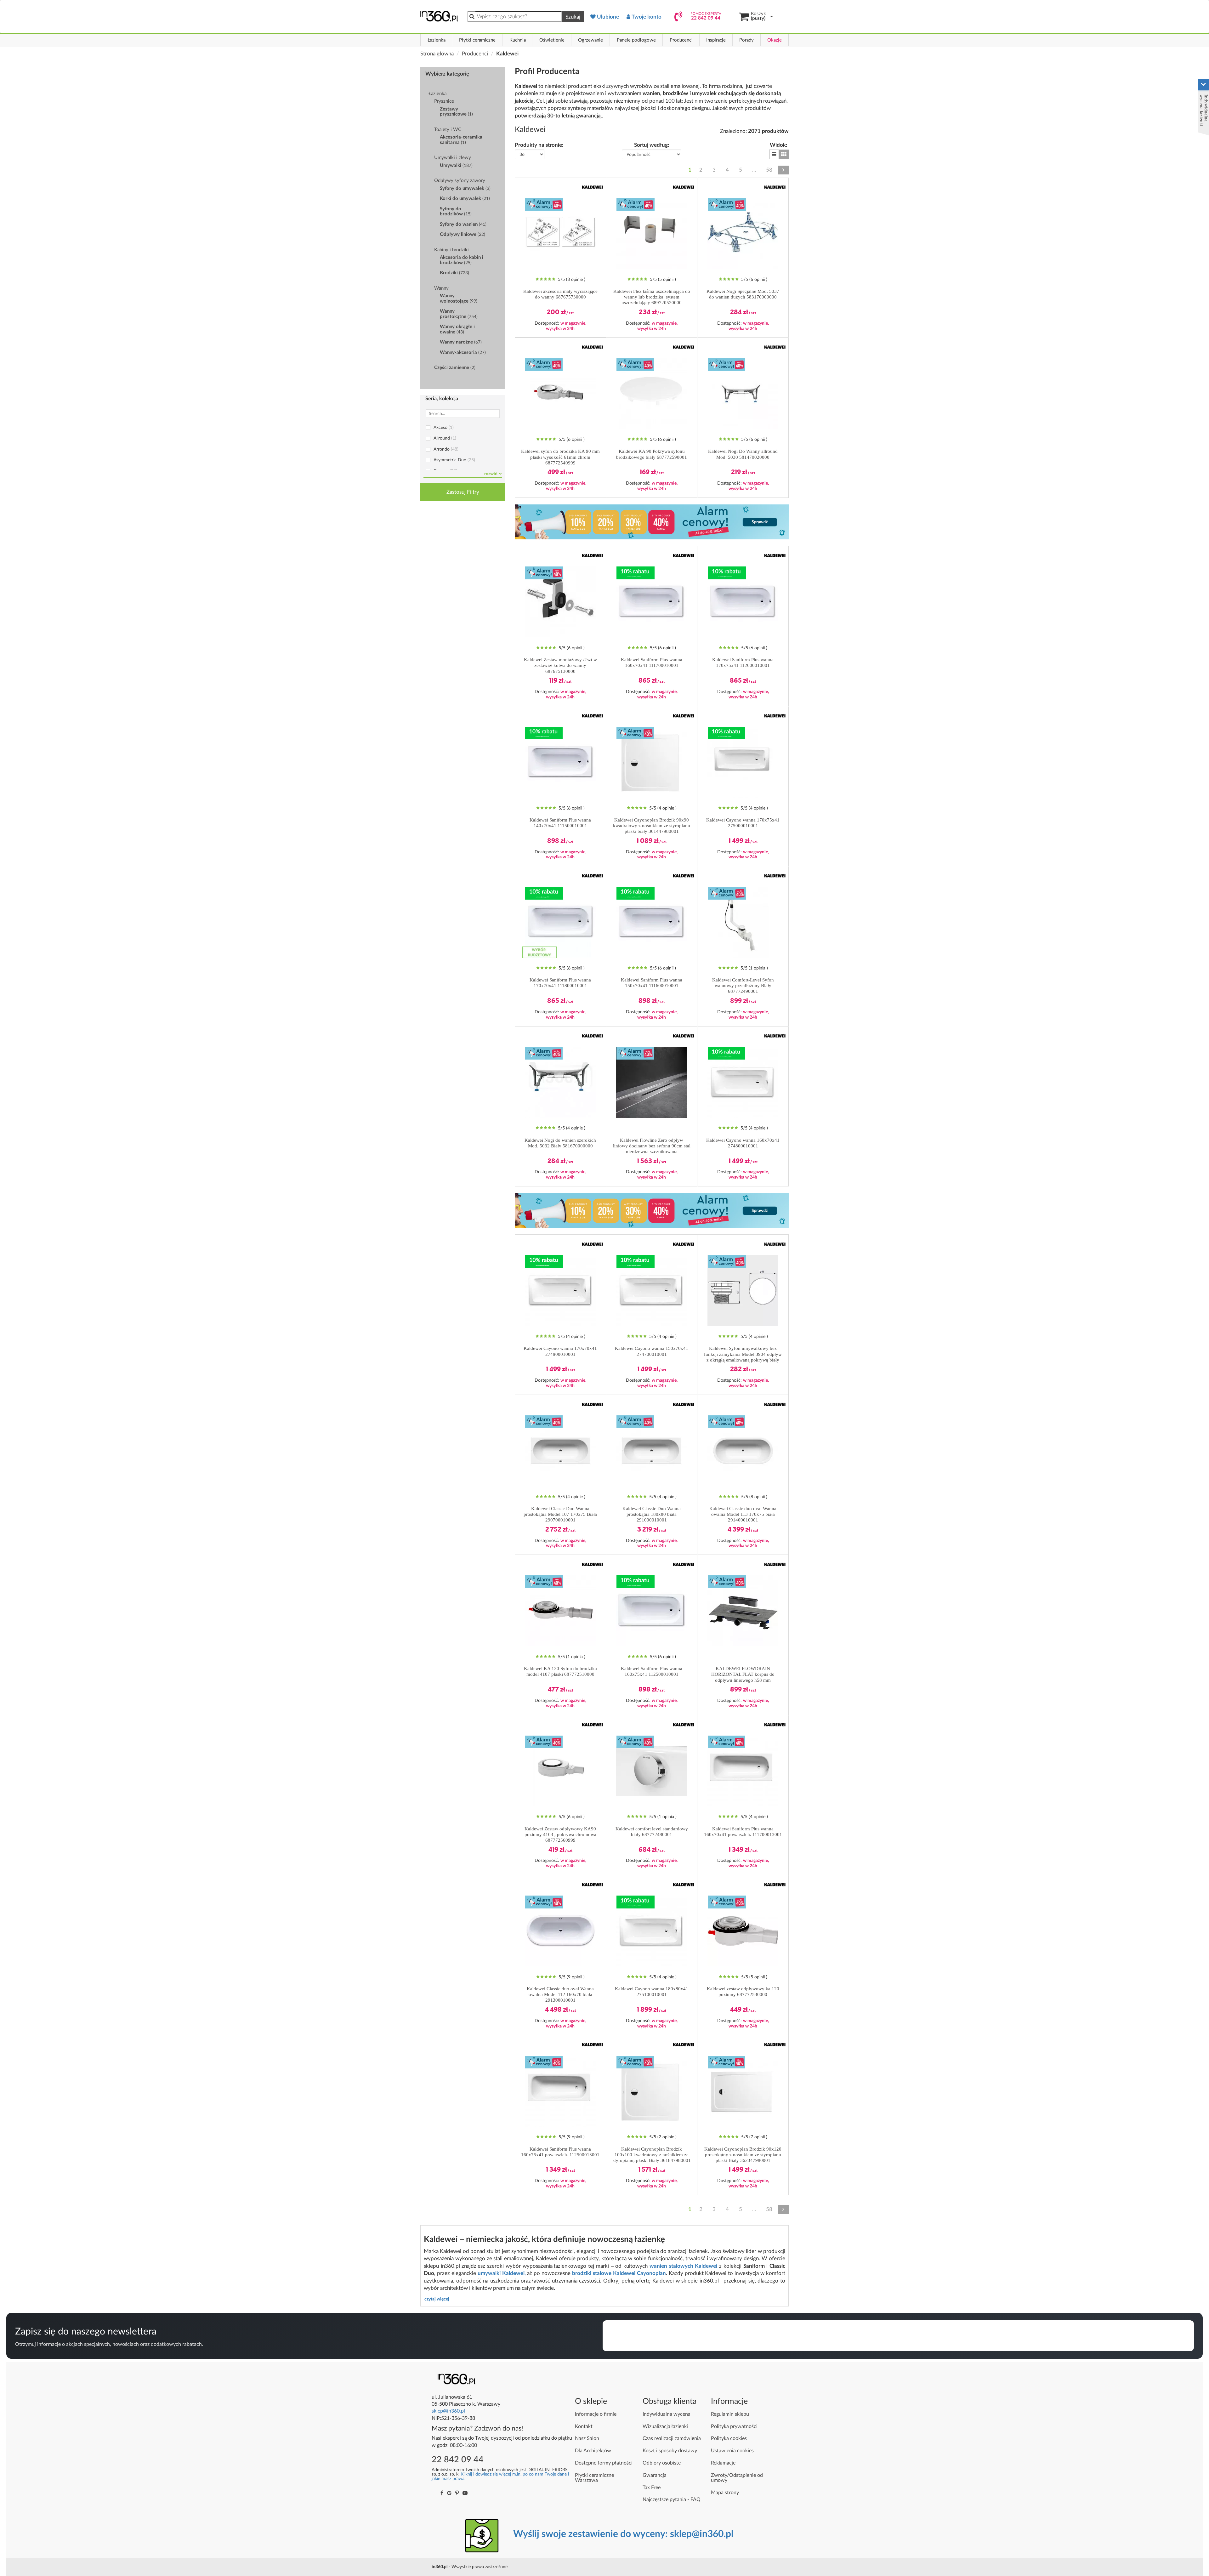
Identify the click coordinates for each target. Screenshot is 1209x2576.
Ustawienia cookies (732, 2451)
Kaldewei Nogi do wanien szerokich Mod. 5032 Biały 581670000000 (560, 1143)
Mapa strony (725, 2493)
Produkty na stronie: (539, 145)
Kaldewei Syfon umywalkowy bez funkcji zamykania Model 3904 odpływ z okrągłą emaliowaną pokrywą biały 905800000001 (743, 1354)
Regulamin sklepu (730, 2414)
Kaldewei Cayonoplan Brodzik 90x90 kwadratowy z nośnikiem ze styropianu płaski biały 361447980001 (652, 826)
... (754, 170)
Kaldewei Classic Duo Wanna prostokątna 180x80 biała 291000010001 (652, 1514)
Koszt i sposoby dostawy (670, 2451)
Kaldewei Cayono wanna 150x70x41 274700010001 (652, 1351)
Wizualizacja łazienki (665, 2426)
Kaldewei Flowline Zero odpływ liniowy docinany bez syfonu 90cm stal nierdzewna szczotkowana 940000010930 (652, 1146)
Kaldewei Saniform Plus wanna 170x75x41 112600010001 (743, 662)
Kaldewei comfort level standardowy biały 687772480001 (652, 1832)
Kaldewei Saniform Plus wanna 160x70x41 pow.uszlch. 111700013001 (743, 1832)
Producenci (681, 40)
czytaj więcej (437, 2299)
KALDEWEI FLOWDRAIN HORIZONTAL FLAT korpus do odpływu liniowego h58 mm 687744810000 (743, 1674)
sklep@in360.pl (448, 2411)
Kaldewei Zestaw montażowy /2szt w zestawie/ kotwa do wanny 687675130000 (560, 665)
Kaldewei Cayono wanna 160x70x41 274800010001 (743, 1143)
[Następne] (783, 170)
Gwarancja (655, 2475)
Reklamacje (723, 2463)
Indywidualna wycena (667, 2414)
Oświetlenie (552, 40)
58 (769, 170)
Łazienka (437, 40)
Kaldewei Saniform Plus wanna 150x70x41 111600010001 (652, 983)
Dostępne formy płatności (604, 2463)
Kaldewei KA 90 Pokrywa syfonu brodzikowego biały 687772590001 (652, 454)
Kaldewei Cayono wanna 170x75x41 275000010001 (743, 823)
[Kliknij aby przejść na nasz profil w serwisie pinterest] (457, 2493)
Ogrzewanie (590, 40)
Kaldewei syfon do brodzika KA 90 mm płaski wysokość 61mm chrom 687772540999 (560, 457)
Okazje (775, 40)
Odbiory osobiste (662, 2463)
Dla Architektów (593, 2451)
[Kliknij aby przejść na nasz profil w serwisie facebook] (442, 2493)
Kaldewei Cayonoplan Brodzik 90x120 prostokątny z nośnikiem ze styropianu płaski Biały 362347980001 (743, 2155)
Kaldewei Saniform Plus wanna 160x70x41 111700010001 (652, 662)
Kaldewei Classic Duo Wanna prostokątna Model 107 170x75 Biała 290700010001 (560, 1514)
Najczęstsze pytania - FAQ (672, 2499)
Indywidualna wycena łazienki (1204, 110)
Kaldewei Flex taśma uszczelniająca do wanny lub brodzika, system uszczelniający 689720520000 (652, 297)
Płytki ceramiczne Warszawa (594, 2478)
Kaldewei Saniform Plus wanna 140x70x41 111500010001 (560, 823)
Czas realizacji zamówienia (672, 2438)
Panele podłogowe (636, 40)
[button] (774, 154)
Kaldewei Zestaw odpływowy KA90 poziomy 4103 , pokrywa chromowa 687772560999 (560, 1834)
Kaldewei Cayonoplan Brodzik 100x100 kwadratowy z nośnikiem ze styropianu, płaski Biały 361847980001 (652, 2155)
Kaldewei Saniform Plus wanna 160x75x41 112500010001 (652, 1671)
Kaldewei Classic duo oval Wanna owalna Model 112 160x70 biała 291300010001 (560, 1994)
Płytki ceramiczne (477, 40)
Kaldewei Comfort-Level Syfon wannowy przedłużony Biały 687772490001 (743, 986)
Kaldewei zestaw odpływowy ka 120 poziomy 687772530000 (743, 1992)
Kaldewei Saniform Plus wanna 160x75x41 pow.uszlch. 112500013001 (560, 2152)
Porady (746, 40)
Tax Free (652, 2488)
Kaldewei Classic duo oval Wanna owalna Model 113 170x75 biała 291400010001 (743, 1514)
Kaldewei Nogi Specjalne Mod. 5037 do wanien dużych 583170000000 (743, 294)
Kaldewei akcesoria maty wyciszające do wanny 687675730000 (560, 294)
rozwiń (491, 474)
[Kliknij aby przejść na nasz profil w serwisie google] (449, 2493)
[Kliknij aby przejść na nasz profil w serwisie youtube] (465, 2493)
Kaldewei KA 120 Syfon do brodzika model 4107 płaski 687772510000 (560, 1671)
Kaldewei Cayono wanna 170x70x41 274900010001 (560, 1351)
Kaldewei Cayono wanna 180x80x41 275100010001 (652, 1992)
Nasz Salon (587, 2438)
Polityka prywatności (734, 2426)
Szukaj (573, 17)
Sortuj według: (652, 145)
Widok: (778, 145)
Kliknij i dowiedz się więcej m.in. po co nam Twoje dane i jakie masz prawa (500, 2476)
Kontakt (584, 2426)
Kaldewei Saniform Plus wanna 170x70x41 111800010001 (560, 983)
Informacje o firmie (596, 2414)
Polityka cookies (729, 2438)
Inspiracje (716, 40)
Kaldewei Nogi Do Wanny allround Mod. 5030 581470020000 (743, 454)
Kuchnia (518, 40)
